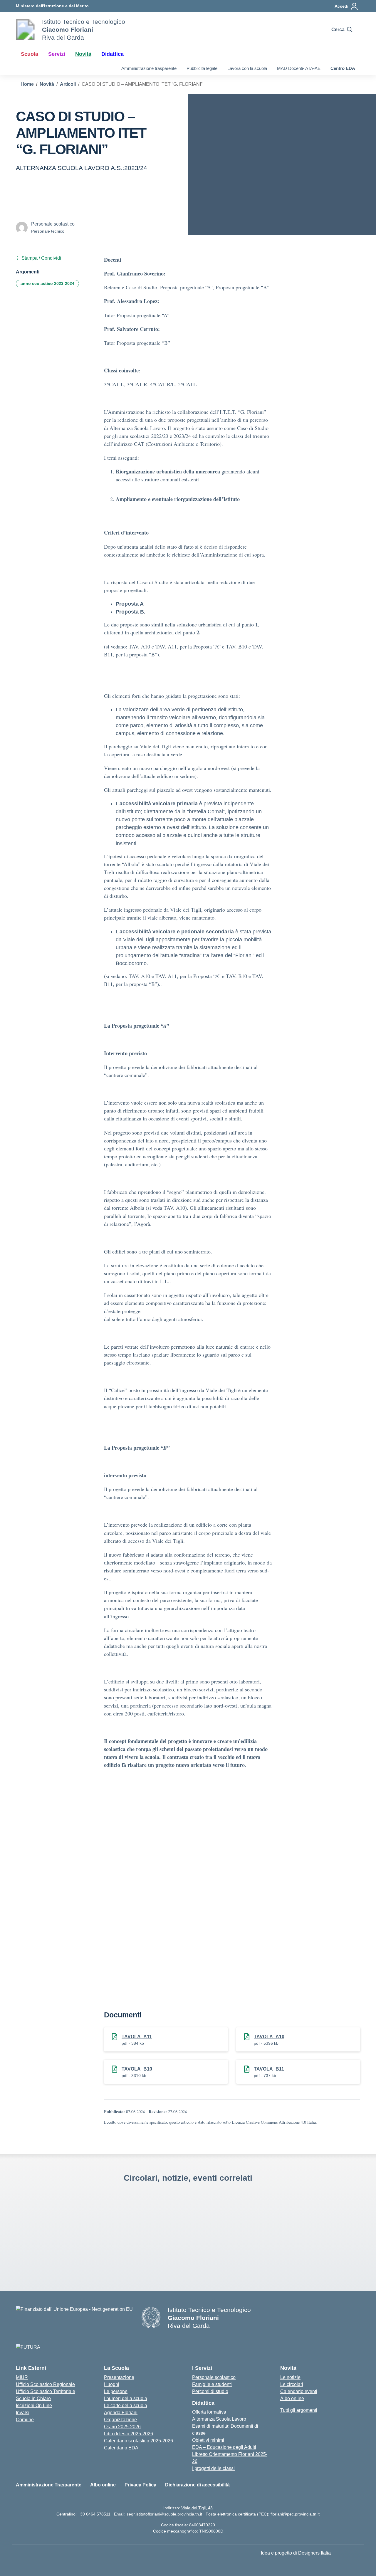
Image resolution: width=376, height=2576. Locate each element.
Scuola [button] (30, 54)
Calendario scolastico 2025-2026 (139, 2441)
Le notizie (290, 2377)
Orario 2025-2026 (122, 2427)
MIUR (22, 2377)
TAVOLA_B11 (269, 2069)
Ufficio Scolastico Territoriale (46, 2391)
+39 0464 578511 (94, 2514)
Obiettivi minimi (208, 2440)
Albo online (292, 2398)
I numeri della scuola (126, 2398)
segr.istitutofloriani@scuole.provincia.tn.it (164, 2514)
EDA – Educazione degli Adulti (224, 2447)
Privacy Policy (140, 2485)
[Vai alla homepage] (25, 30)
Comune (25, 2420)
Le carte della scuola (126, 2406)
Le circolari (292, 2384)
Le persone (116, 2391)
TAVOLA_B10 (137, 2069)
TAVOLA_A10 (269, 2037)
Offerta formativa (209, 2412)
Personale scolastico (214, 2377)
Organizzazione (120, 2420)
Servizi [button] (57, 54)
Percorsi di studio (210, 2391)
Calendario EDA (121, 2448)
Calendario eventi (299, 2391)
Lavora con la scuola (247, 68)
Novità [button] (83, 54)
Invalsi (23, 2413)
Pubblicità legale (202, 68)
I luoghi (112, 2384)
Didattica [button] (113, 54)
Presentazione (119, 2377)
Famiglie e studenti (212, 2384)
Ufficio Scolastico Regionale (45, 2384)
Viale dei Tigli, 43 (197, 2508)
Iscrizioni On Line (34, 2406)
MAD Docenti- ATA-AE (299, 68)
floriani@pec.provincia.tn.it (295, 2514)
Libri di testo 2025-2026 (129, 2434)
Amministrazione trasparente (149, 68)
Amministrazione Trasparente (49, 2485)
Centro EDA (343, 68)
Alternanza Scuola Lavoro (219, 2419)
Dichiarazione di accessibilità (197, 2485)
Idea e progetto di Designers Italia (296, 2553)
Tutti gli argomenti (299, 2410)
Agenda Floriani (121, 2413)
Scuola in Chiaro (33, 2398)
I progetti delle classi (213, 2468)
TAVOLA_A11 (137, 2037)
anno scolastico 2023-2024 (47, 283)
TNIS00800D (211, 2531)
